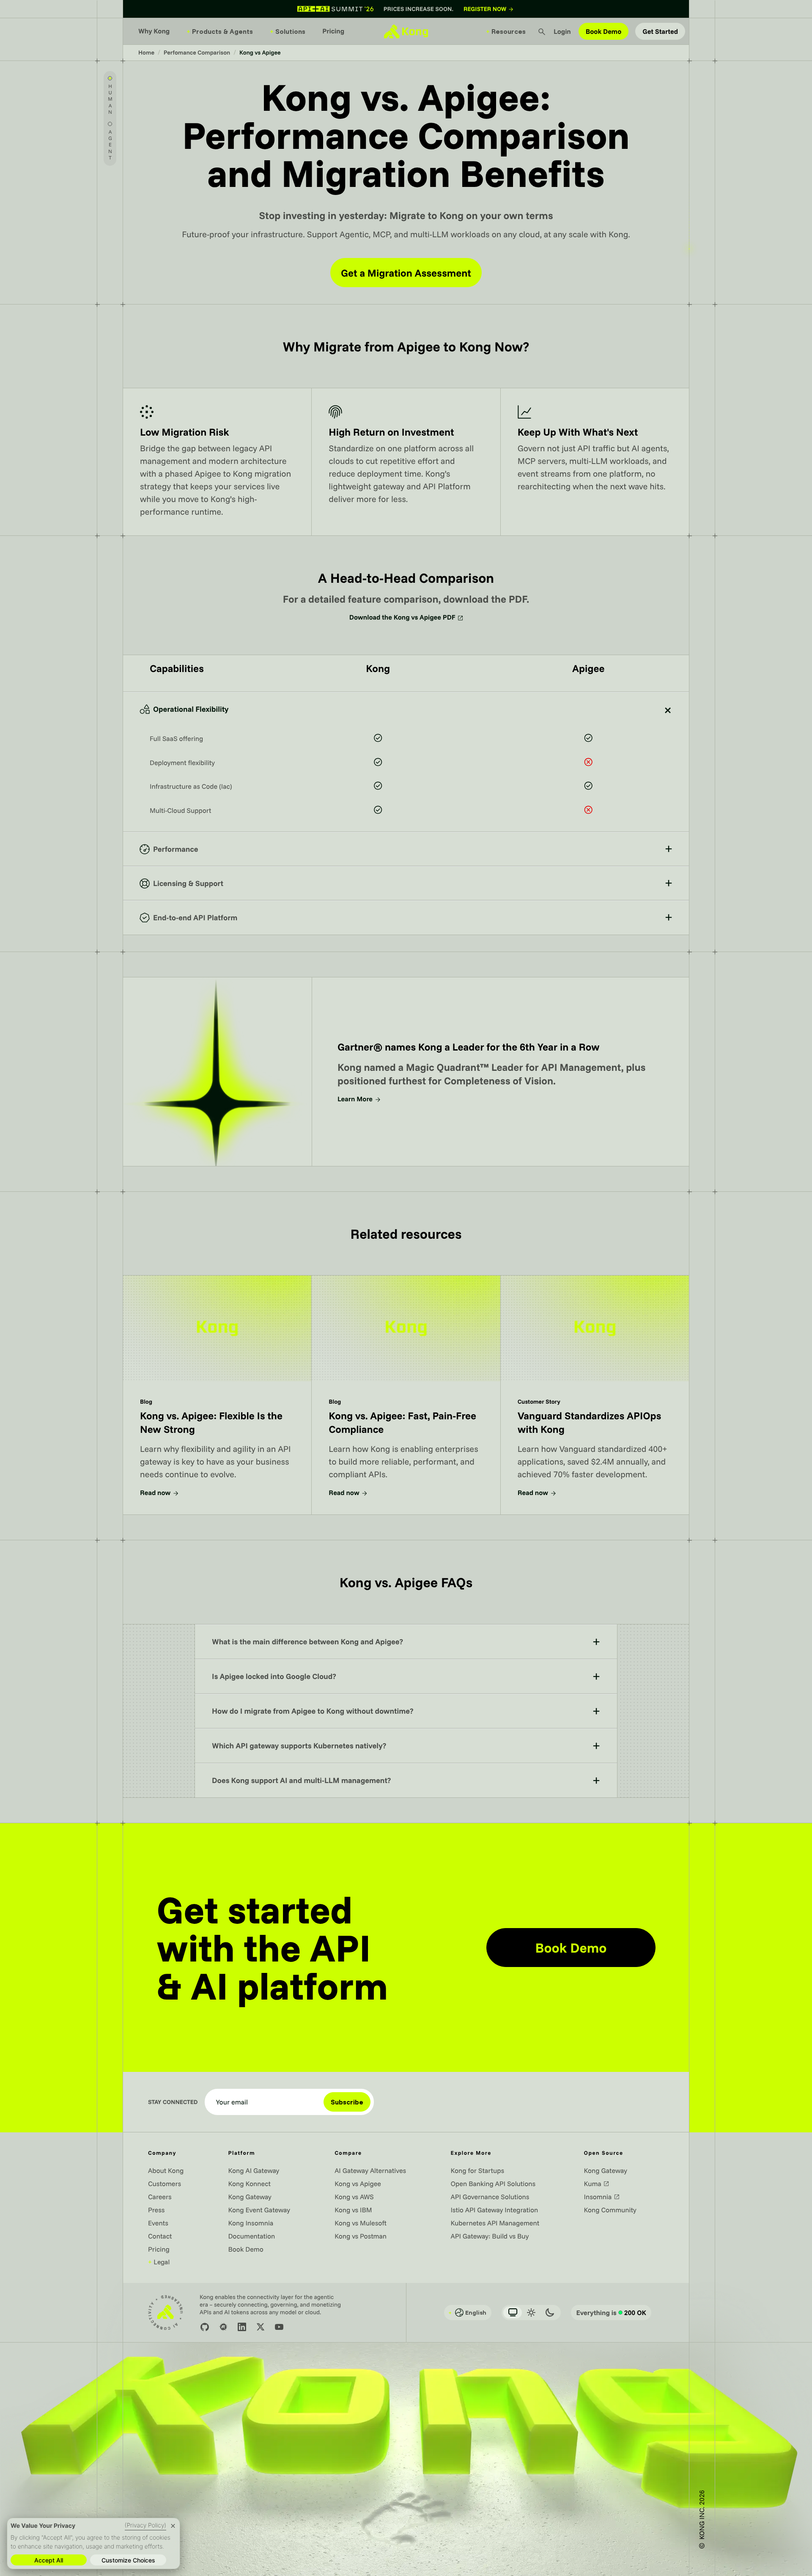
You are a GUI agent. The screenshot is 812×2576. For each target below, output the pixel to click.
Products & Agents (220, 31)
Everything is (611, 2313)
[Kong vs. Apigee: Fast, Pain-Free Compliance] (406, 1395)
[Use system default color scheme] (513, 2313)
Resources (506, 31)
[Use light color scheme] (531, 2313)
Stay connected (173, 2102)
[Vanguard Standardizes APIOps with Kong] (595, 1395)
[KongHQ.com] (406, 31)
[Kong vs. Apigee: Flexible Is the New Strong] (217, 1395)
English (467, 2313)
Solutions (288, 31)
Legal (159, 2262)
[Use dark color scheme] (550, 2313)
